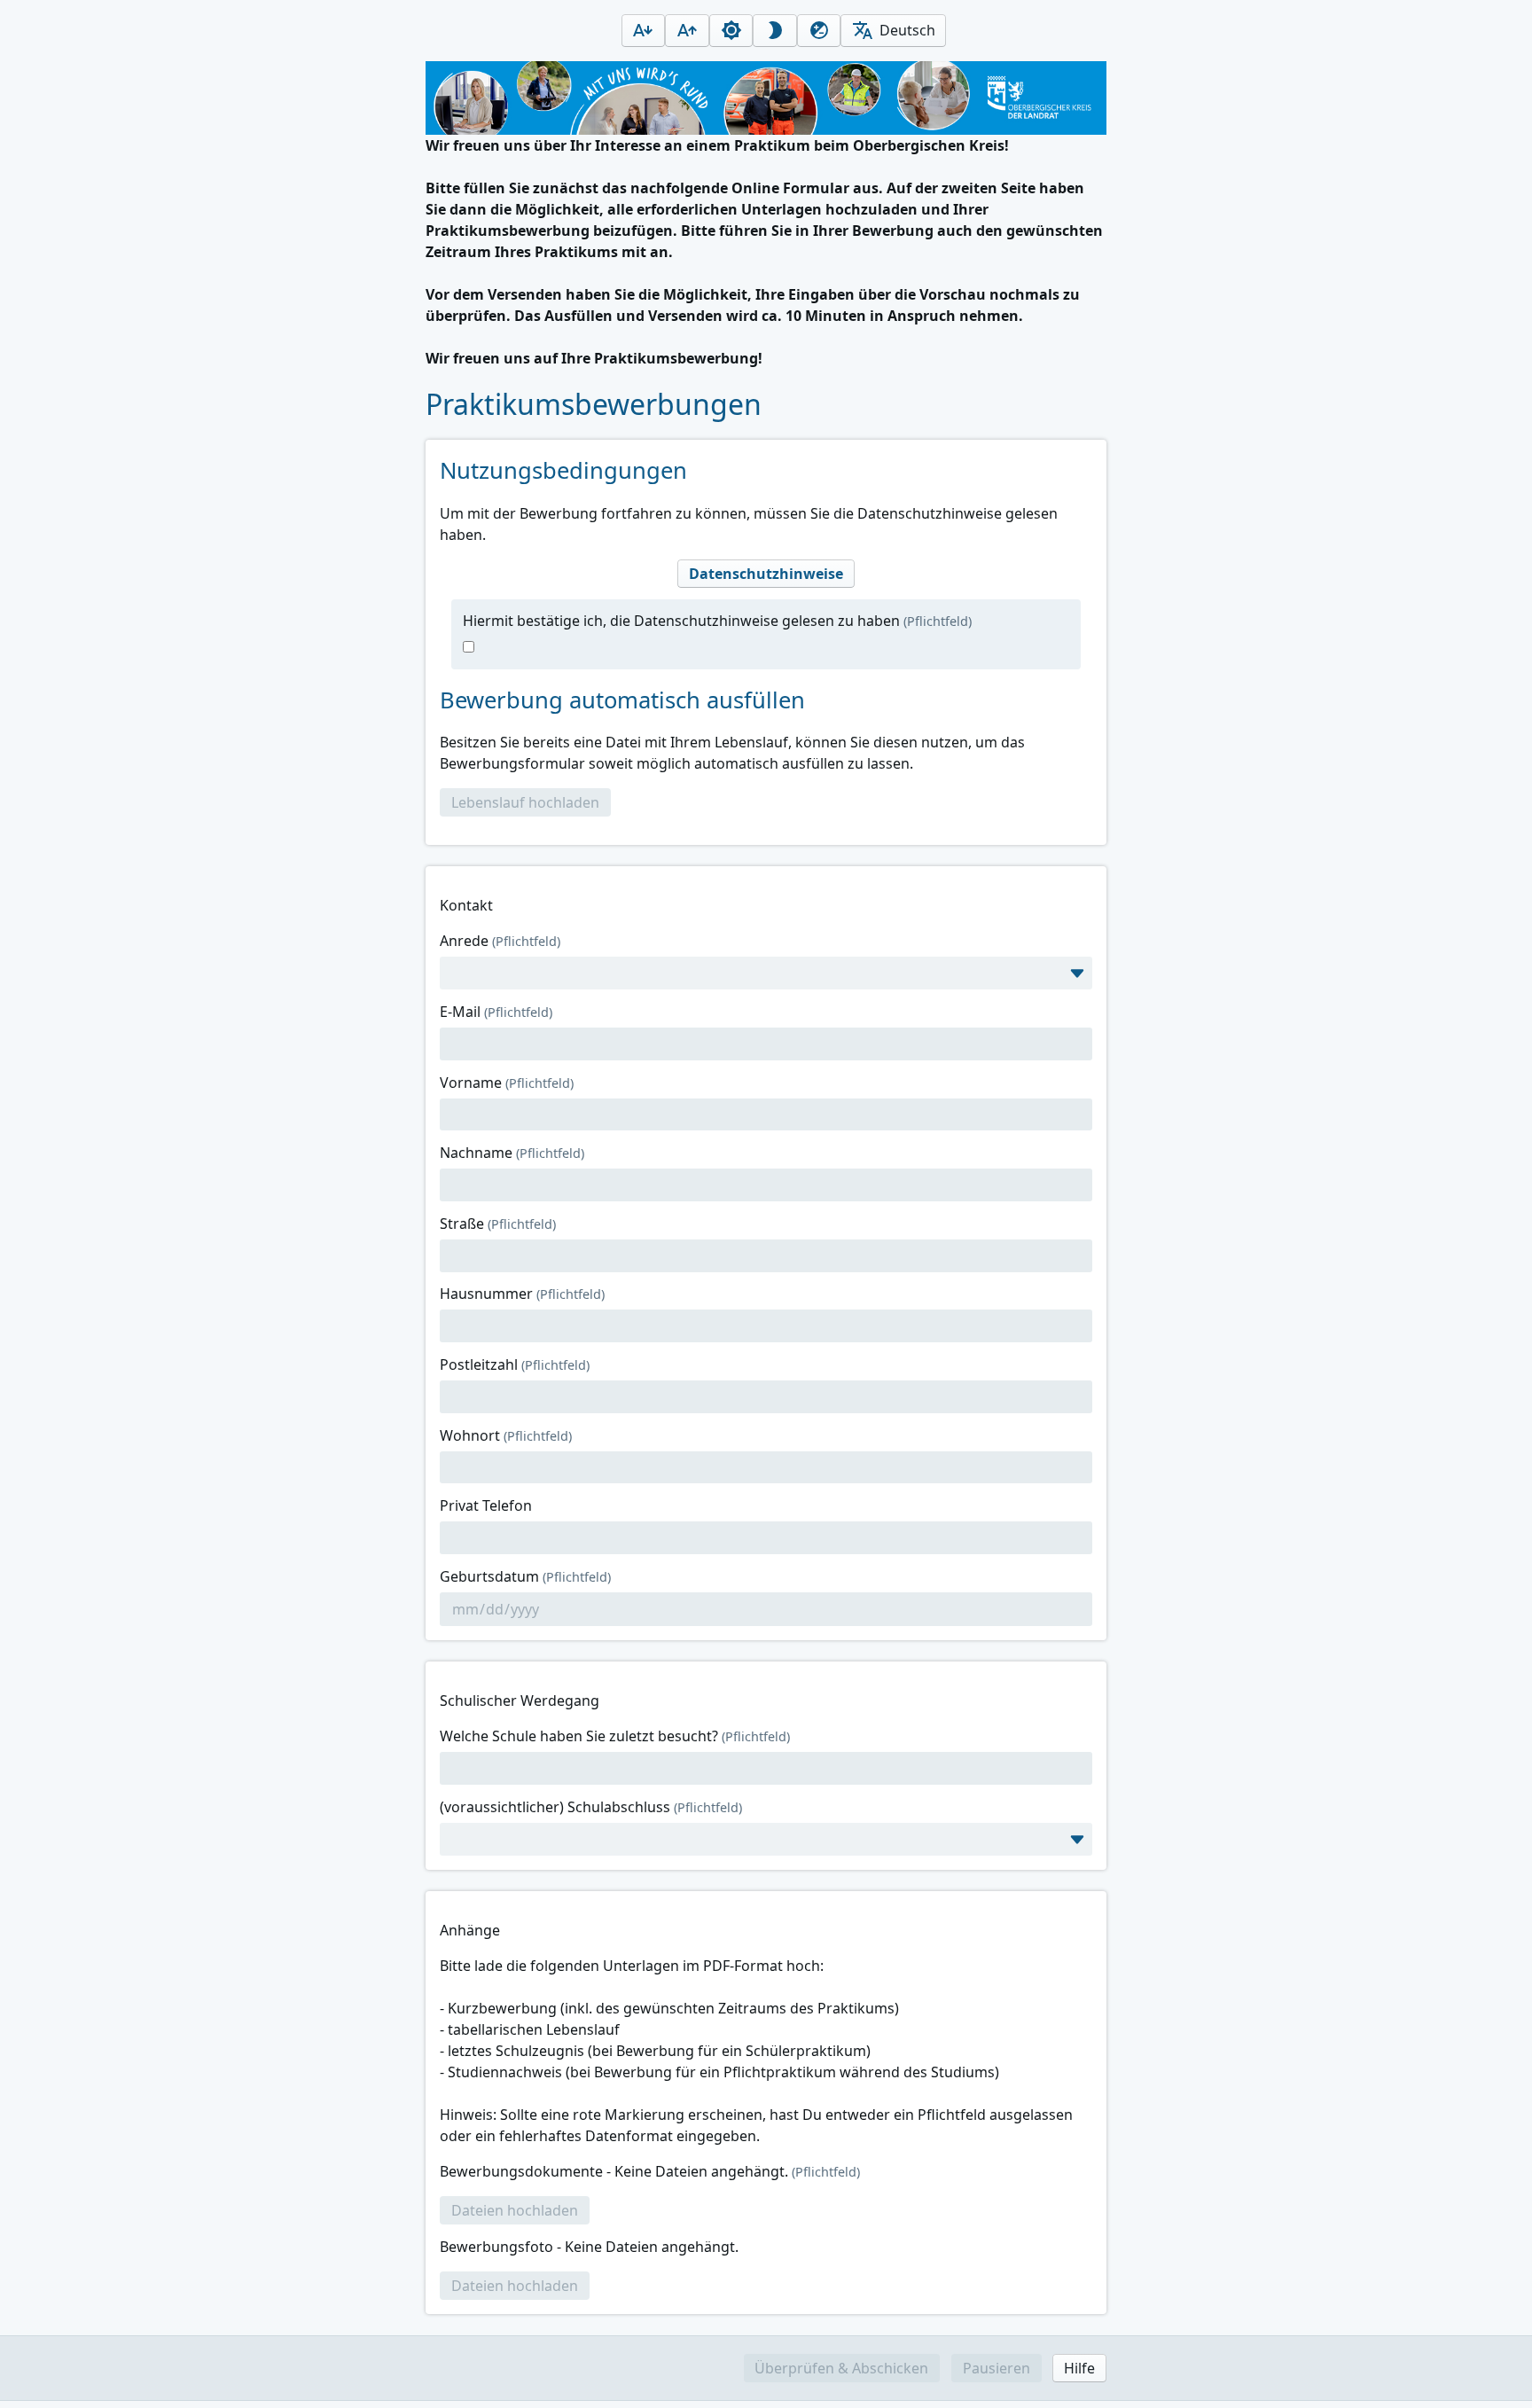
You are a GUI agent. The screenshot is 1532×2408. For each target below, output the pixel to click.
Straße (498, 1224)
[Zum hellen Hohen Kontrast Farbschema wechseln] (819, 31)
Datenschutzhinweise (766, 574)
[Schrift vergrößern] (687, 31)
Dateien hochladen (515, 2210)
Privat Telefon (486, 1505)
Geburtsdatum (525, 1576)
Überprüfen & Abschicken (841, 2368)
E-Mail (496, 1012)
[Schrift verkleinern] (644, 31)
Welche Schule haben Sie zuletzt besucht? (615, 1736)
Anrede (500, 941)
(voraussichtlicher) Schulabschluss (591, 1807)
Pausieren (997, 2368)
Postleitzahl (515, 1364)
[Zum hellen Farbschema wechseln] (731, 31)
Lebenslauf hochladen (525, 802)
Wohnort (506, 1435)
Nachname (512, 1153)
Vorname (507, 1083)
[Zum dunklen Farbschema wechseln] (775, 31)
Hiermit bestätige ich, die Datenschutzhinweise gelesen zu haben (717, 621)
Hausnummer (522, 1294)
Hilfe (1079, 2368)
